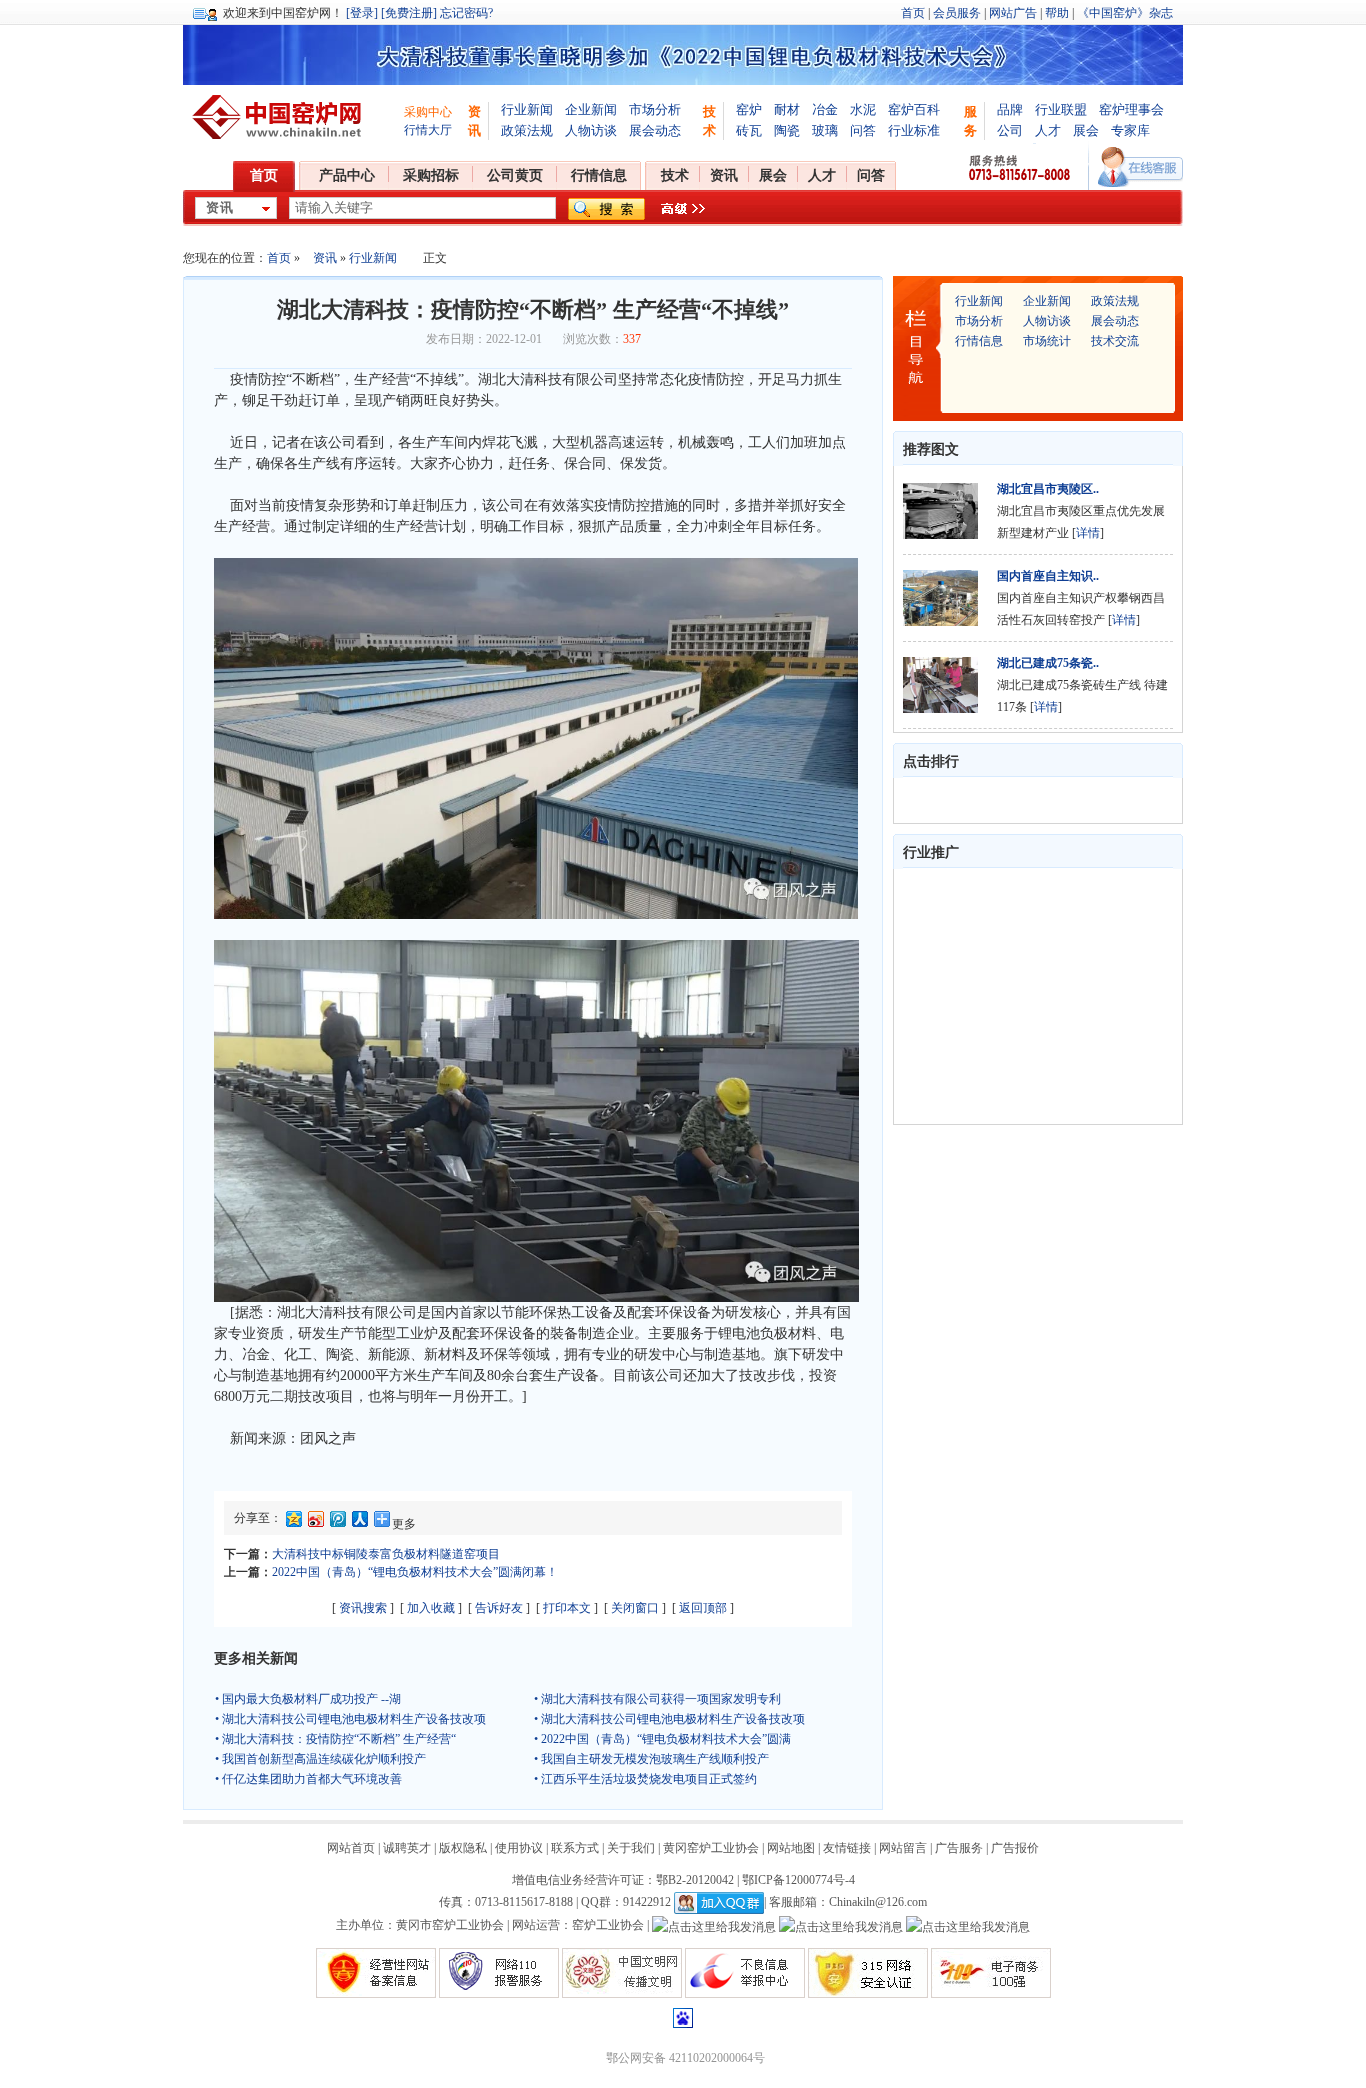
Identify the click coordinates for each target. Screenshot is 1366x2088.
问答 (863, 130)
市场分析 (655, 109)
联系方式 (575, 1848)
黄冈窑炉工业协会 (711, 1848)
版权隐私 (463, 1848)
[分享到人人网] (359, 1522)
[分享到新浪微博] (315, 1522)
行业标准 (914, 130)
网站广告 (1013, 13)
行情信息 (599, 175)
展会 (1086, 130)
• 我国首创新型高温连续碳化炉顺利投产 (320, 1759)
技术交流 (1115, 341)
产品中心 (347, 175)
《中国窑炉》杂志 (1125, 13)
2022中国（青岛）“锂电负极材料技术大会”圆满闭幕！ (415, 1572)
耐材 (787, 109)
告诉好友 (499, 1608)
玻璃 (825, 130)
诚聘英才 (407, 1848)
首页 (913, 13)
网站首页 (351, 1848)
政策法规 (527, 130)
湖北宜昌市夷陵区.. (1048, 489)
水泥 (863, 109)
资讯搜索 (363, 1608)
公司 (1010, 130)
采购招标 (431, 175)
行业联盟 (1061, 109)
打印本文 (567, 1608)
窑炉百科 (914, 109)
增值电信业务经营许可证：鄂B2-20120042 (623, 1880)
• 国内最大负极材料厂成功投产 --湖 (308, 1699)
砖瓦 (749, 130)
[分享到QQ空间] (293, 1522)
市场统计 (1047, 341)
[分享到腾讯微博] (337, 1522)
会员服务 (957, 13)
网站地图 (791, 1848)
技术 (675, 175)
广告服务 (959, 1848)
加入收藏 (431, 1608)
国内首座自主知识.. (1048, 576)
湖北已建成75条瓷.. (1048, 663)
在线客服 (1140, 167)
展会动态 (655, 130)
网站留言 (903, 1848)
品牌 (1010, 109)
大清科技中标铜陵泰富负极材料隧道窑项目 (386, 1554)
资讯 (724, 175)
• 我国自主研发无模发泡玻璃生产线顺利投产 (651, 1759)
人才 (1048, 130)
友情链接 (847, 1848)
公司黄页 (515, 175)
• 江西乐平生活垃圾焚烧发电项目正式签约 (645, 1779)
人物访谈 (591, 130)
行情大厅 (428, 130)
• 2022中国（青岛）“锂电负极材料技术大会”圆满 (662, 1739)
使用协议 (519, 1848)
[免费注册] (409, 13)
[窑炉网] (280, 117)
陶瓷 (787, 130)
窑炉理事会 (1131, 109)
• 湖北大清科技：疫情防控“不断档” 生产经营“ (335, 1739)
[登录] (362, 13)
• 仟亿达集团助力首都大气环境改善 (308, 1779)
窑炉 (749, 109)
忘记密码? (466, 13)
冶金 (825, 109)
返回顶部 (703, 1608)
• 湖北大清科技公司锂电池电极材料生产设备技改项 (350, 1719)
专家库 (1130, 130)
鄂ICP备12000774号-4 (798, 1880)
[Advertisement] (1029, 996)
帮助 (1057, 13)
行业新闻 (527, 109)
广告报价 (1015, 1848)
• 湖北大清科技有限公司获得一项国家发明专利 (657, 1699)
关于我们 (631, 1848)
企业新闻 (591, 109)
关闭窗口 (635, 1608)
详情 (1088, 533)
